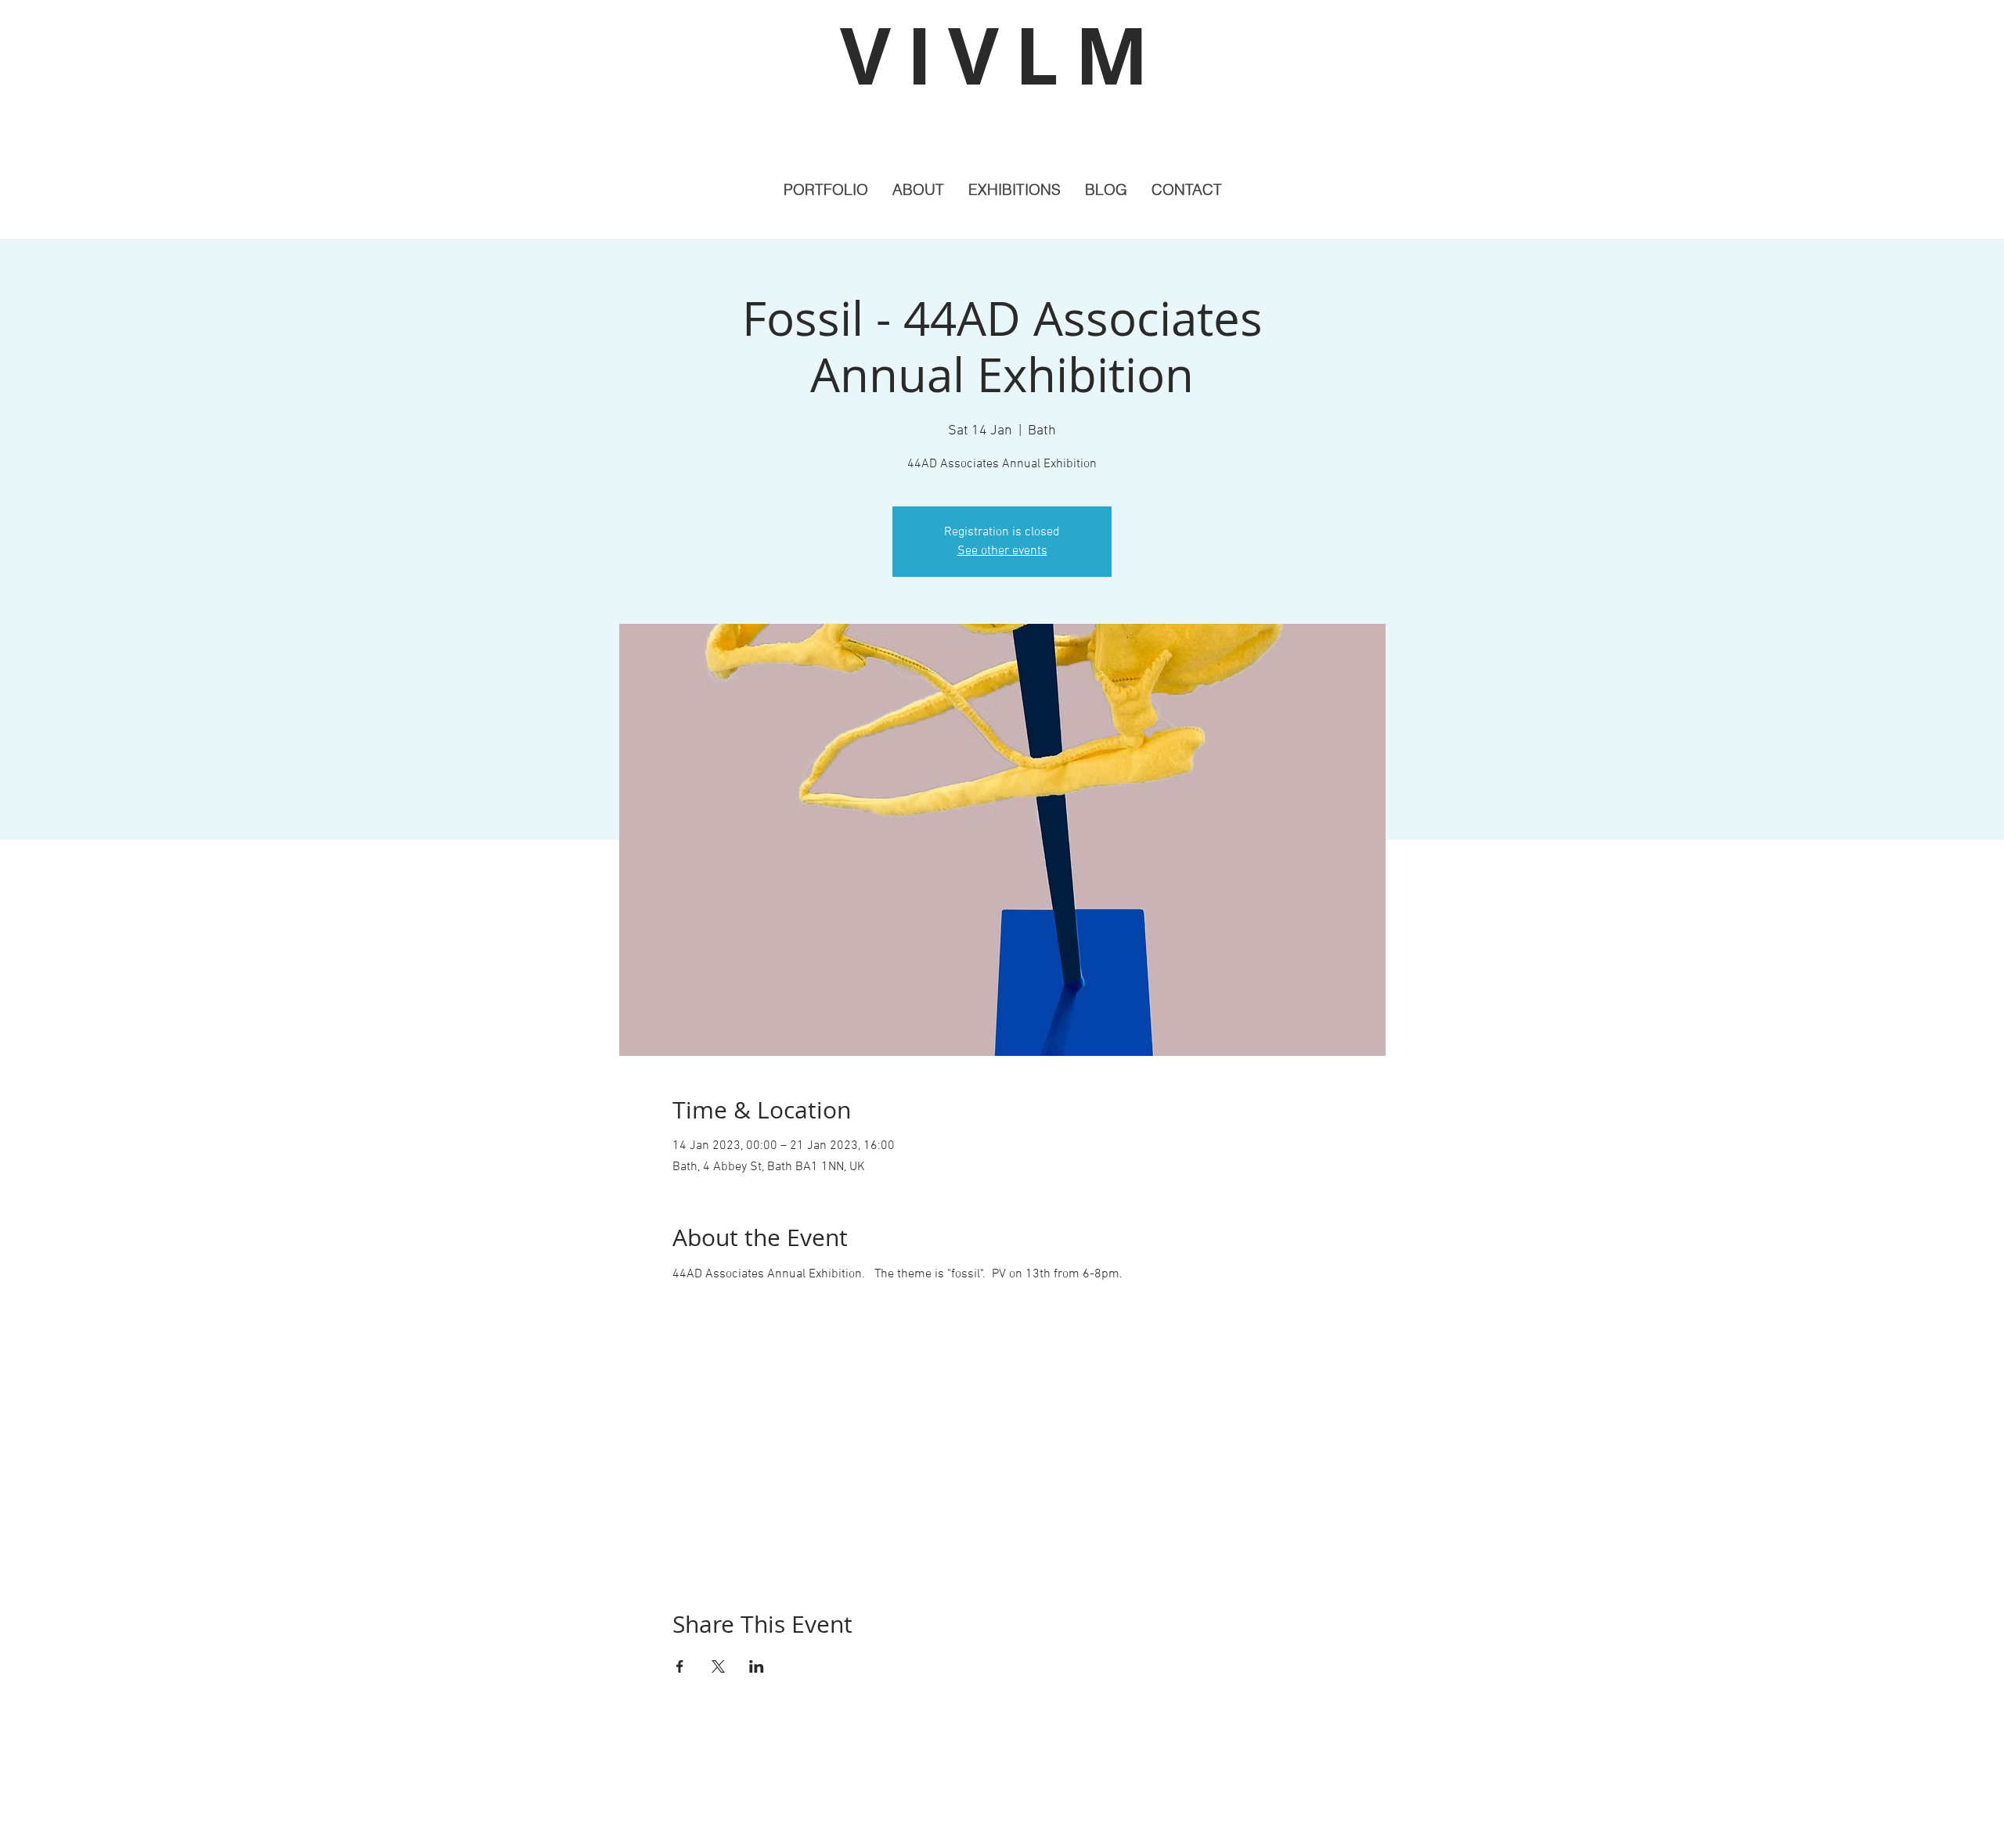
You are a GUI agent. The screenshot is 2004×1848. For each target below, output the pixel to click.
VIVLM (1002, 55)
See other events (1002, 551)
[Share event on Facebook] (680, 1666)
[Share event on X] (718, 1666)
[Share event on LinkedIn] (757, 1666)
